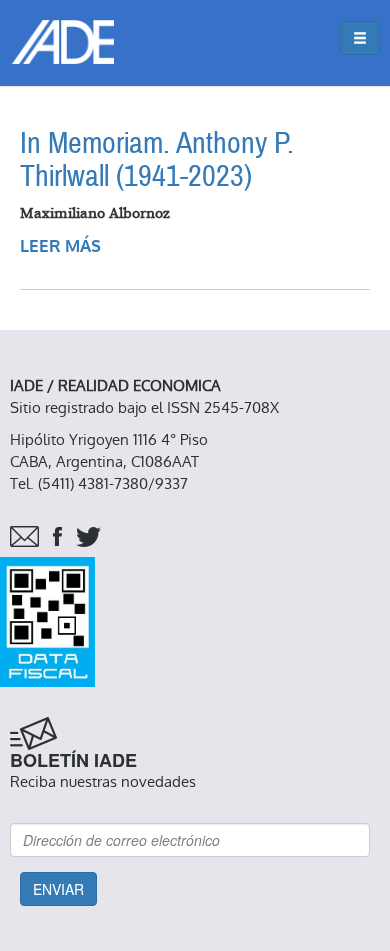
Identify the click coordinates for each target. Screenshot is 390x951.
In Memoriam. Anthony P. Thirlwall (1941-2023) (157, 160)
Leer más (60, 246)
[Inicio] (63, 42)
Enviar (58, 889)
